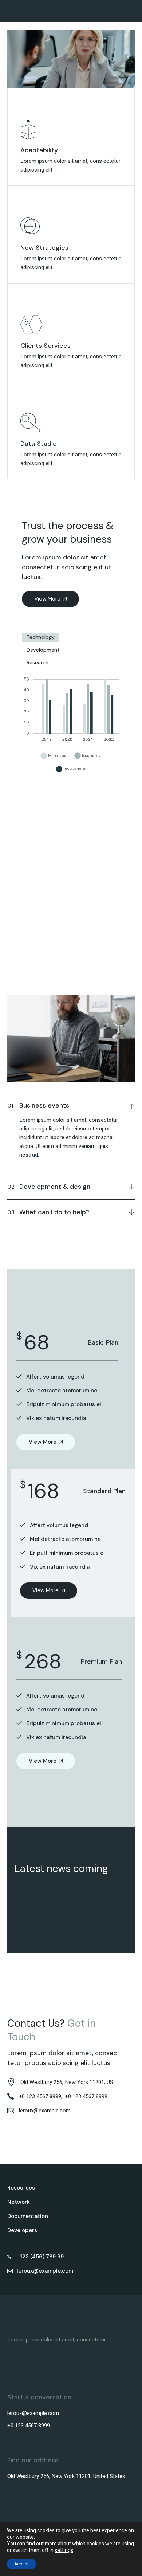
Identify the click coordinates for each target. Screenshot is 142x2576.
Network (19, 2202)
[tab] (41, 637)
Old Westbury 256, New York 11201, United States (66, 2476)
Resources (21, 2188)
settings (64, 2551)
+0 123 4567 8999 (86, 2096)
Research (38, 662)
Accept (21, 2564)
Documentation (28, 2216)
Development (43, 650)
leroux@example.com (45, 2271)
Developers (22, 2230)
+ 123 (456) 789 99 (40, 2257)
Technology (41, 637)
